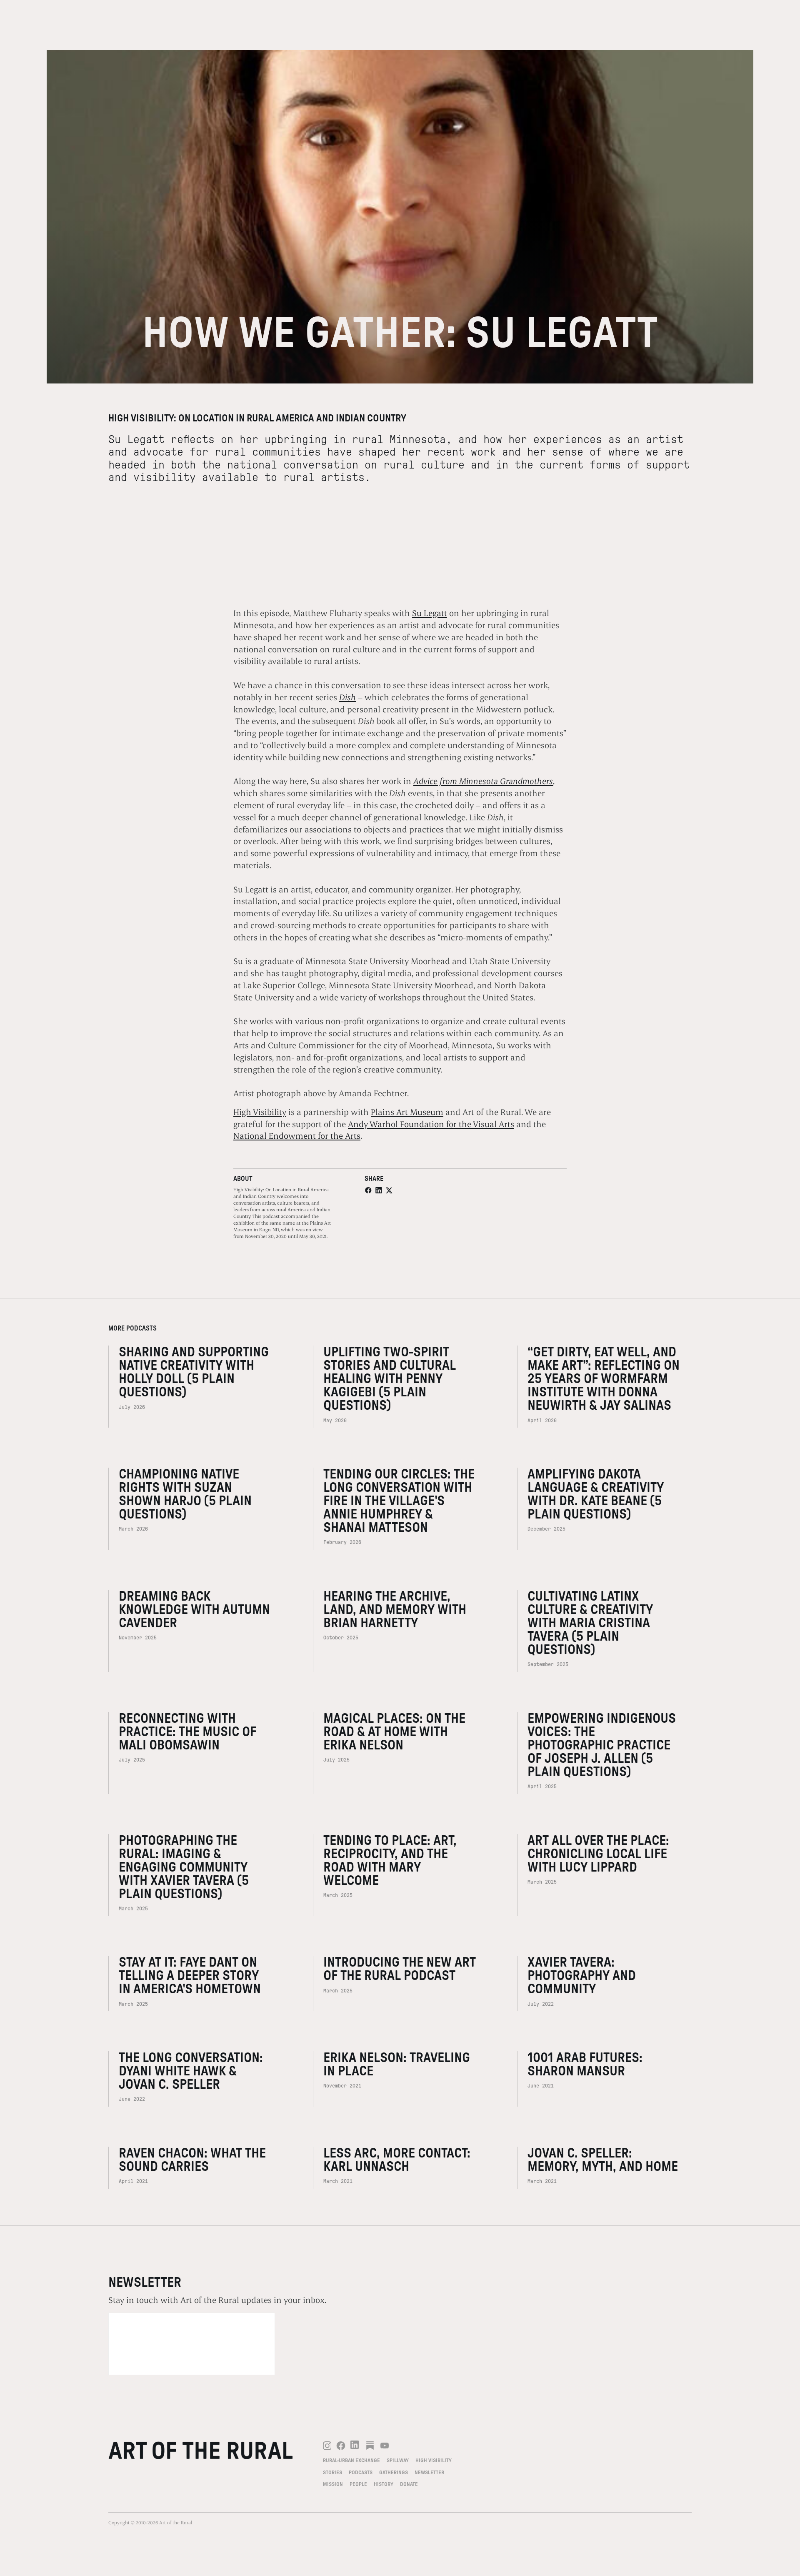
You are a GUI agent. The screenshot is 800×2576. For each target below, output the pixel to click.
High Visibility (260, 1112)
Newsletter (429, 2473)
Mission (333, 2484)
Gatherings (394, 2473)
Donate (409, 2484)
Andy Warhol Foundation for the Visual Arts (431, 1124)
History (384, 2484)
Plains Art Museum (407, 1112)
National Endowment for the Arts (297, 1135)
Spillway (398, 2461)
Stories (332, 2473)
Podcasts (361, 2473)
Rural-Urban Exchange (351, 2461)
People (358, 2484)
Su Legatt (430, 613)
